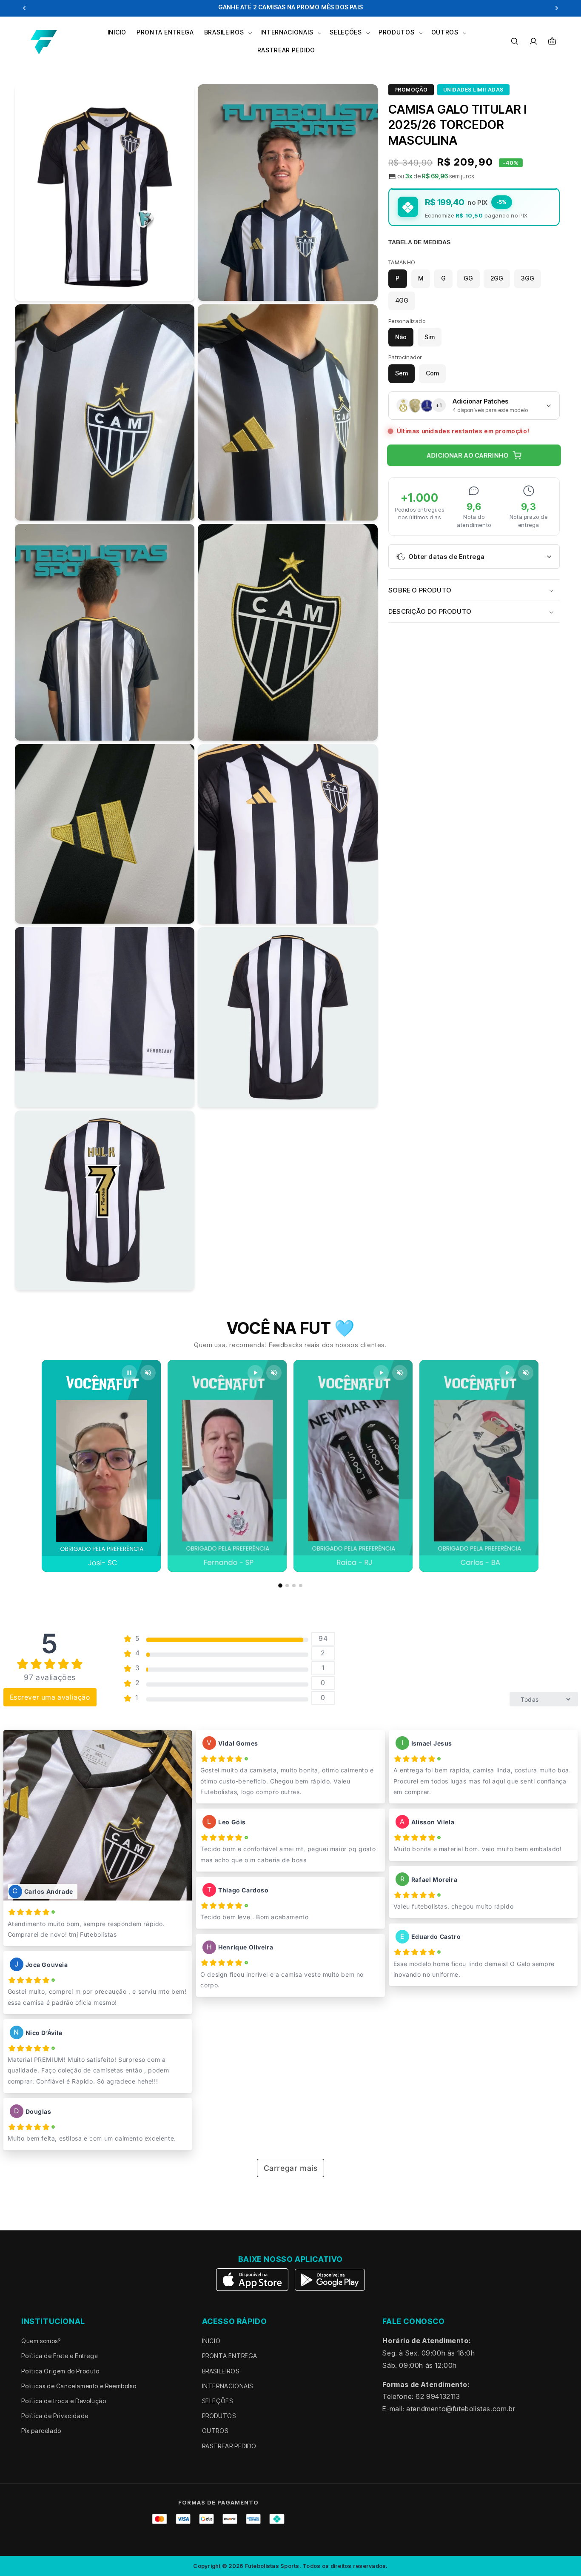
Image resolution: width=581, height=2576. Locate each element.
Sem (402, 374)
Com (432, 374)
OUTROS (215, 2431)
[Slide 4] (301, 1586)
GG (468, 279)
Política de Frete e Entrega (60, 2356)
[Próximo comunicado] (557, 8)
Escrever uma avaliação (50, 1697)
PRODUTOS (219, 2416)
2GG (497, 279)
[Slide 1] (280, 1586)
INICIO (211, 2341)
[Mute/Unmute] (148, 1373)
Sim (430, 337)
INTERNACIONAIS (228, 2386)
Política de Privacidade (55, 2416)
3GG (528, 279)
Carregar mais (291, 2168)
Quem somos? (41, 2341)
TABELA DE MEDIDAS (419, 243)
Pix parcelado (41, 2431)
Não (401, 337)
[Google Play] (330, 2280)
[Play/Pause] (129, 1373)
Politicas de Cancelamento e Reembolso (79, 2386)
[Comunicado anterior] (24, 8)
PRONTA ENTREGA (230, 2356)
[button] (227, 32)
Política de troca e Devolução (64, 2401)
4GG (402, 301)
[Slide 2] (287, 1586)
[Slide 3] (294, 1586)
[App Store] (253, 2280)
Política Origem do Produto (60, 2371)
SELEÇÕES (218, 2401)
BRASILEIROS (221, 2371)
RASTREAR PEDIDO (229, 2446)
